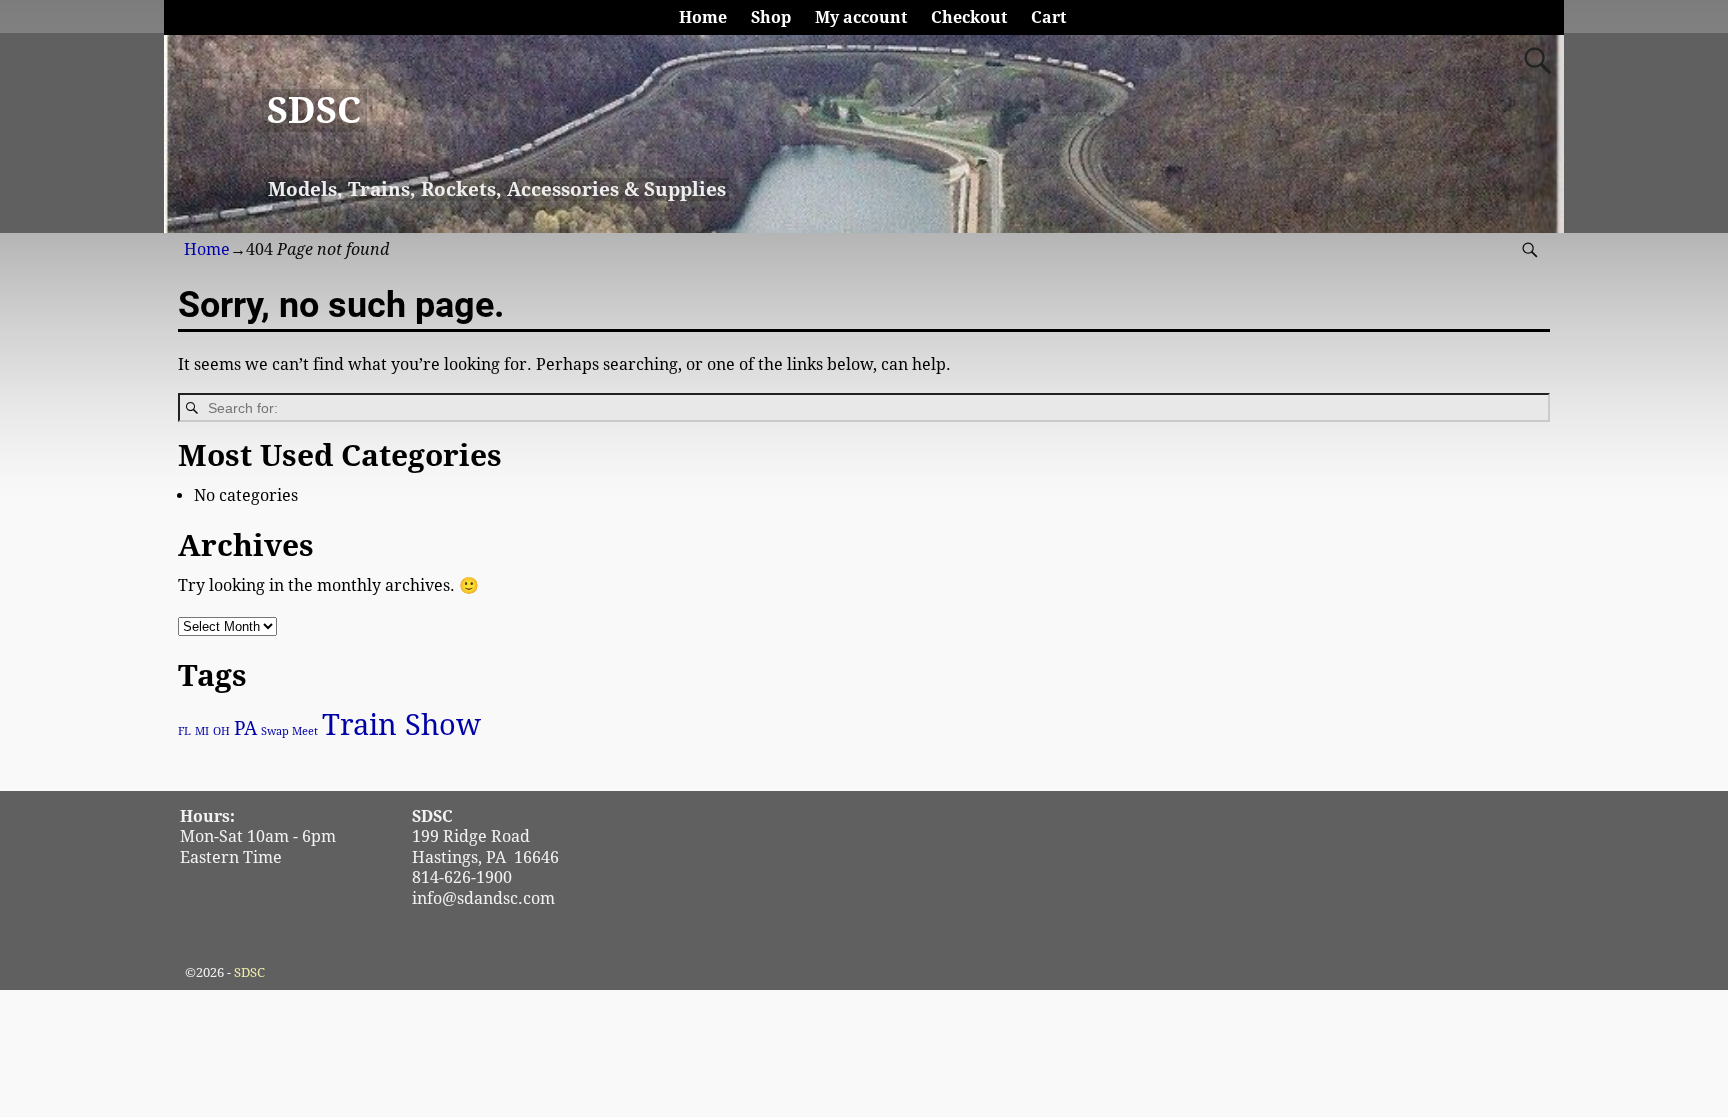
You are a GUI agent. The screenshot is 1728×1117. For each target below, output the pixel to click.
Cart (1048, 17)
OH (221, 731)
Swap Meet (289, 731)
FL (184, 731)
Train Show (401, 725)
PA (245, 728)
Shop (771, 17)
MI (202, 731)
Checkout (969, 17)
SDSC (314, 110)
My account (861, 17)
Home (703, 17)
